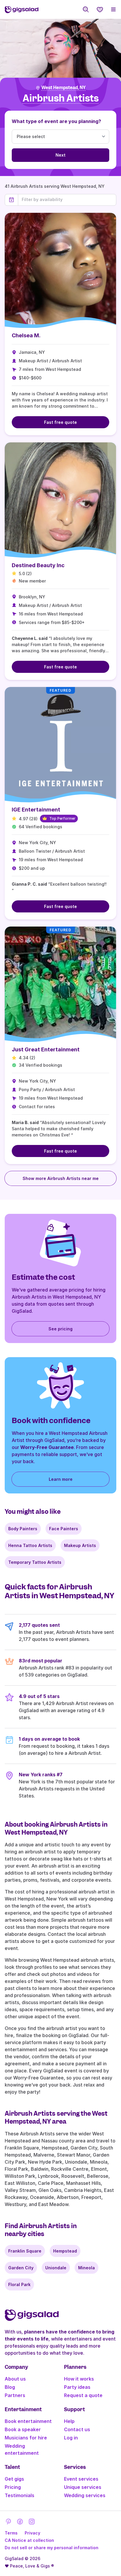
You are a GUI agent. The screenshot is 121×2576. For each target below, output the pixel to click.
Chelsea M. (26, 335)
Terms (11, 2533)
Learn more (61, 1479)
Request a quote (83, 2395)
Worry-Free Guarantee (47, 1447)
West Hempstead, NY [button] (63, 88)
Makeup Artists (80, 1545)
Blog (10, 2387)
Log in (71, 2438)
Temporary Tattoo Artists (35, 1562)
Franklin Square (25, 2251)
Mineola (86, 2268)
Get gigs (14, 2479)
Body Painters (23, 1529)
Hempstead (65, 2251)
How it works (79, 2379)
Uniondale (56, 2268)
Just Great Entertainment (46, 1049)
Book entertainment (28, 2421)
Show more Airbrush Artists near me (61, 1178)
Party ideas (77, 2387)
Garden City (21, 2268)
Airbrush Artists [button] (61, 98)
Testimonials (20, 2495)
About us (15, 2379)
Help (69, 2421)
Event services (81, 2479)
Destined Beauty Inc (38, 565)
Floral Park (19, 2284)
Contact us (77, 2429)
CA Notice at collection (29, 2540)
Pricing (13, 2487)
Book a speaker (23, 2429)
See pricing (60, 1329)
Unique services (83, 2487)
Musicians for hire (26, 2438)
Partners (15, 2395)
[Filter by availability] (67, 200)
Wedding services (85, 2495)
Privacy (32, 2533)
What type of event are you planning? (56, 121)
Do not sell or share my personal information (52, 2548)
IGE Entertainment (36, 810)
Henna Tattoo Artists (30, 1545)
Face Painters (64, 1529)
